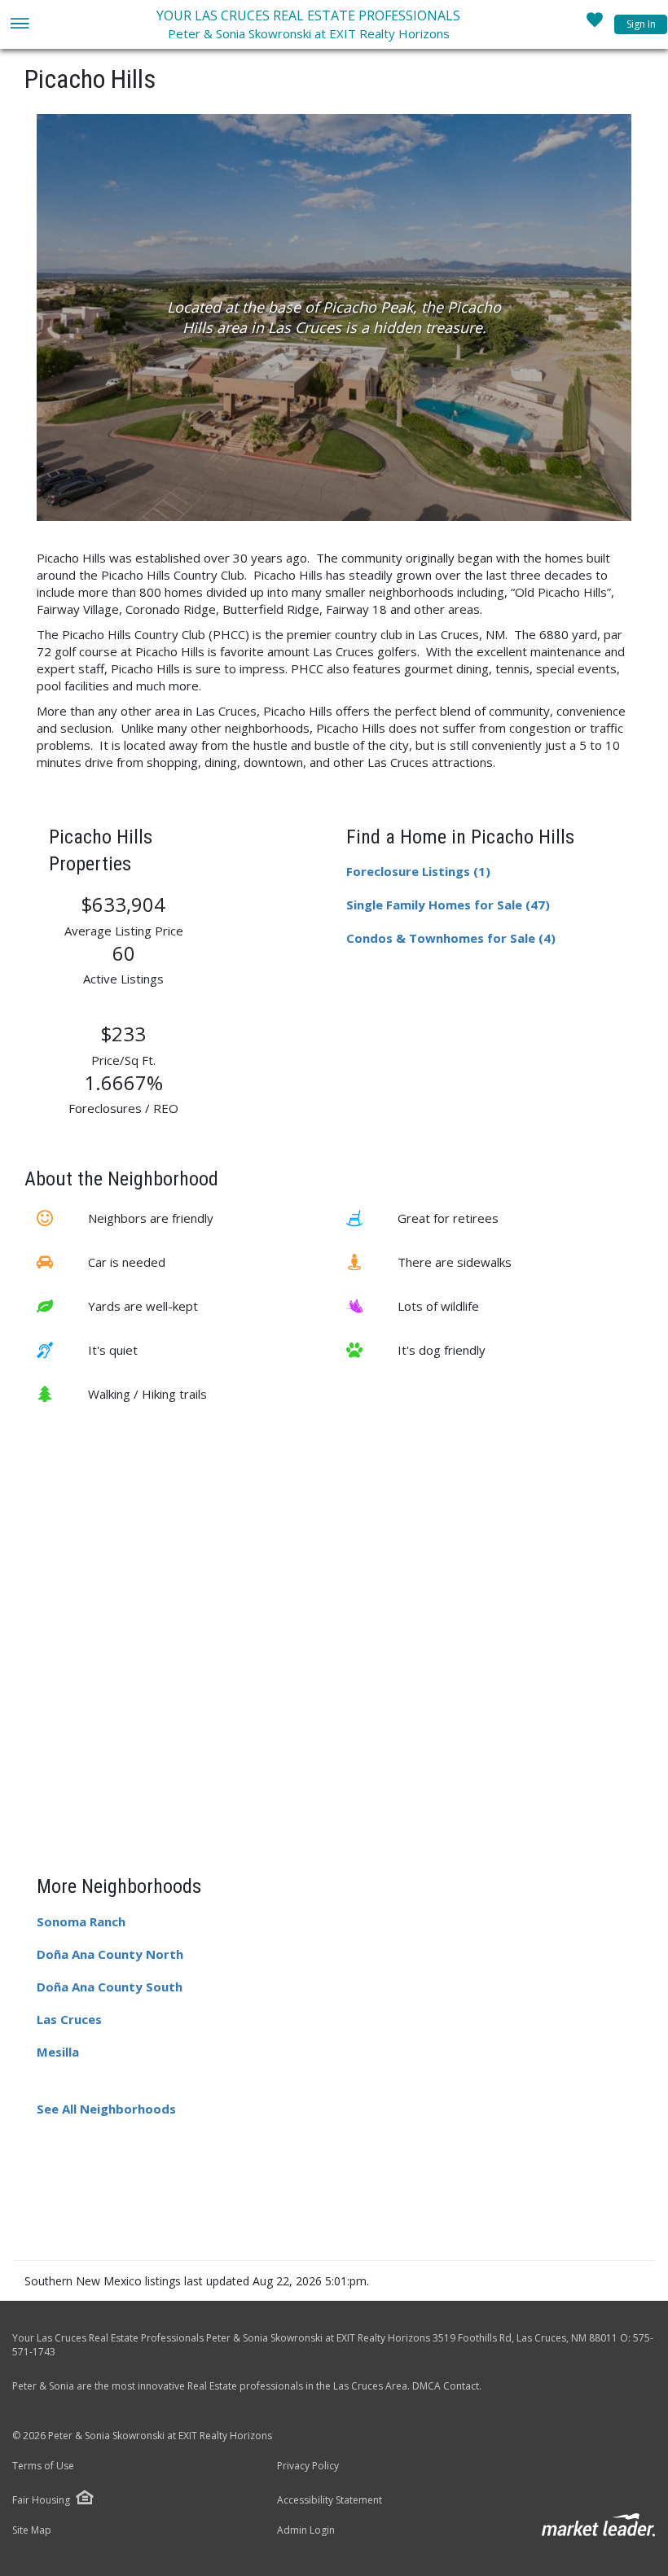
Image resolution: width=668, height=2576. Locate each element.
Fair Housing (41, 2500)
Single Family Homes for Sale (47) (448, 905)
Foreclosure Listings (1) (418, 871)
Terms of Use (43, 2466)
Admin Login (306, 2530)
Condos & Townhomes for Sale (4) (451, 938)
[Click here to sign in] (595, 24)
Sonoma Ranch (81, 1921)
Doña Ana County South (110, 1987)
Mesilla (58, 2052)
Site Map (32, 2530)
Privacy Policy (308, 2466)
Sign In (641, 24)
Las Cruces (69, 2019)
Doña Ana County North (110, 1954)
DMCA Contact (446, 2386)
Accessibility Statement (330, 2500)
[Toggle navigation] (19, 25)
